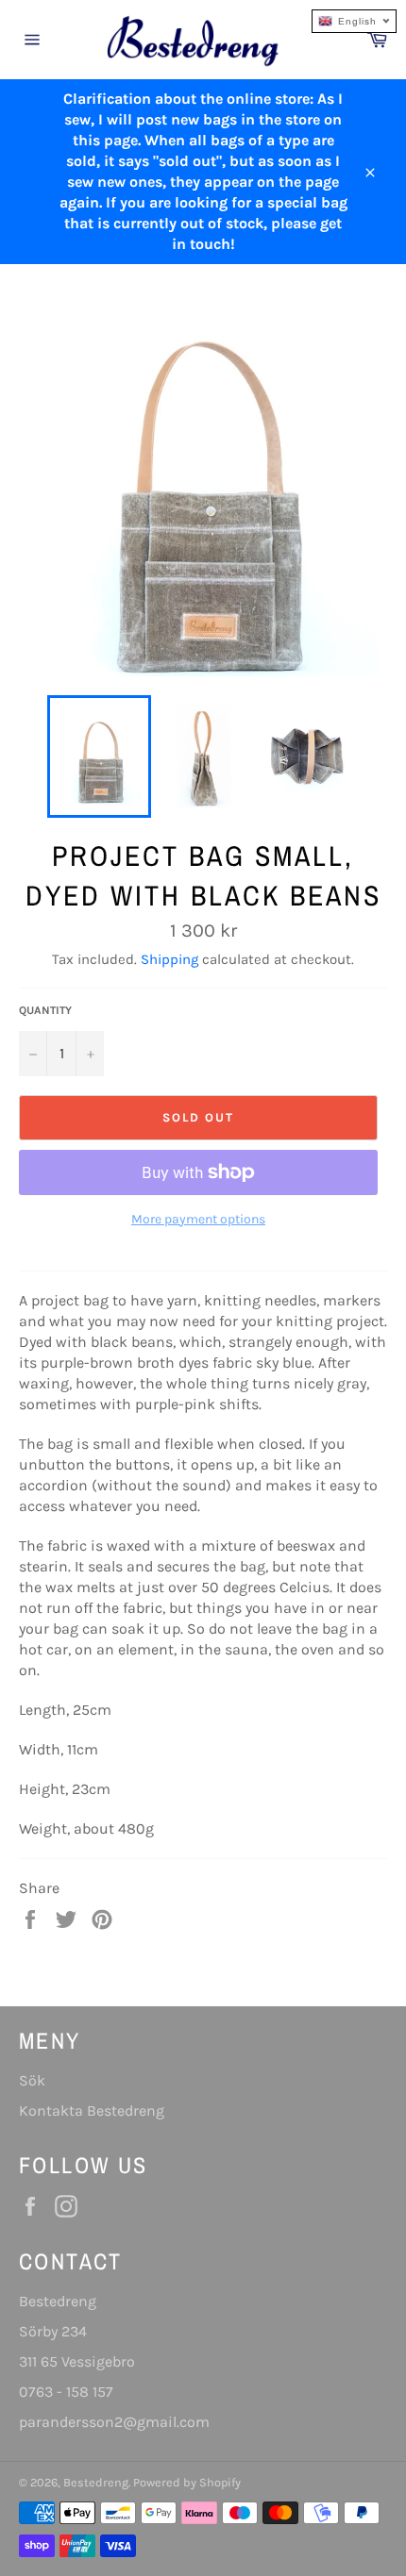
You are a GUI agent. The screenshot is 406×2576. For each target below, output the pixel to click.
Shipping (169, 959)
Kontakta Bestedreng (92, 2111)
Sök (32, 2080)
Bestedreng (96, 2482)
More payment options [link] (198, 1219)
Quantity (45, 1010)
